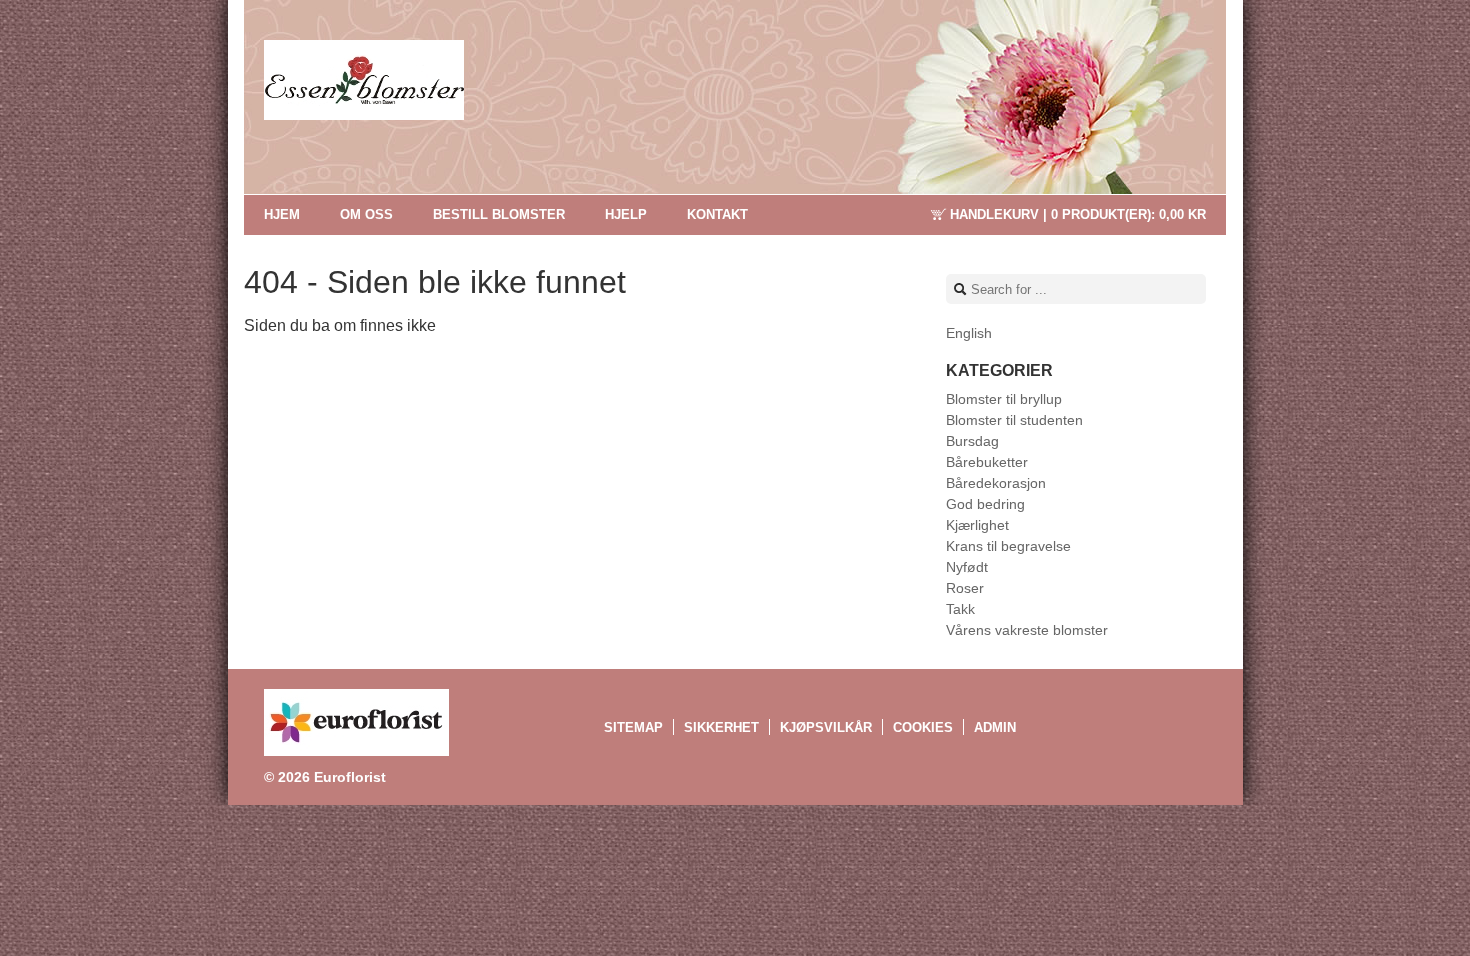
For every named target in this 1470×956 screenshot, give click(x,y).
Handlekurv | (1078, 214)
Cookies (923, 727)
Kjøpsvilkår (826, 727)
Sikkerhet (721, 727)
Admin (995, 727)
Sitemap (633, 727)
